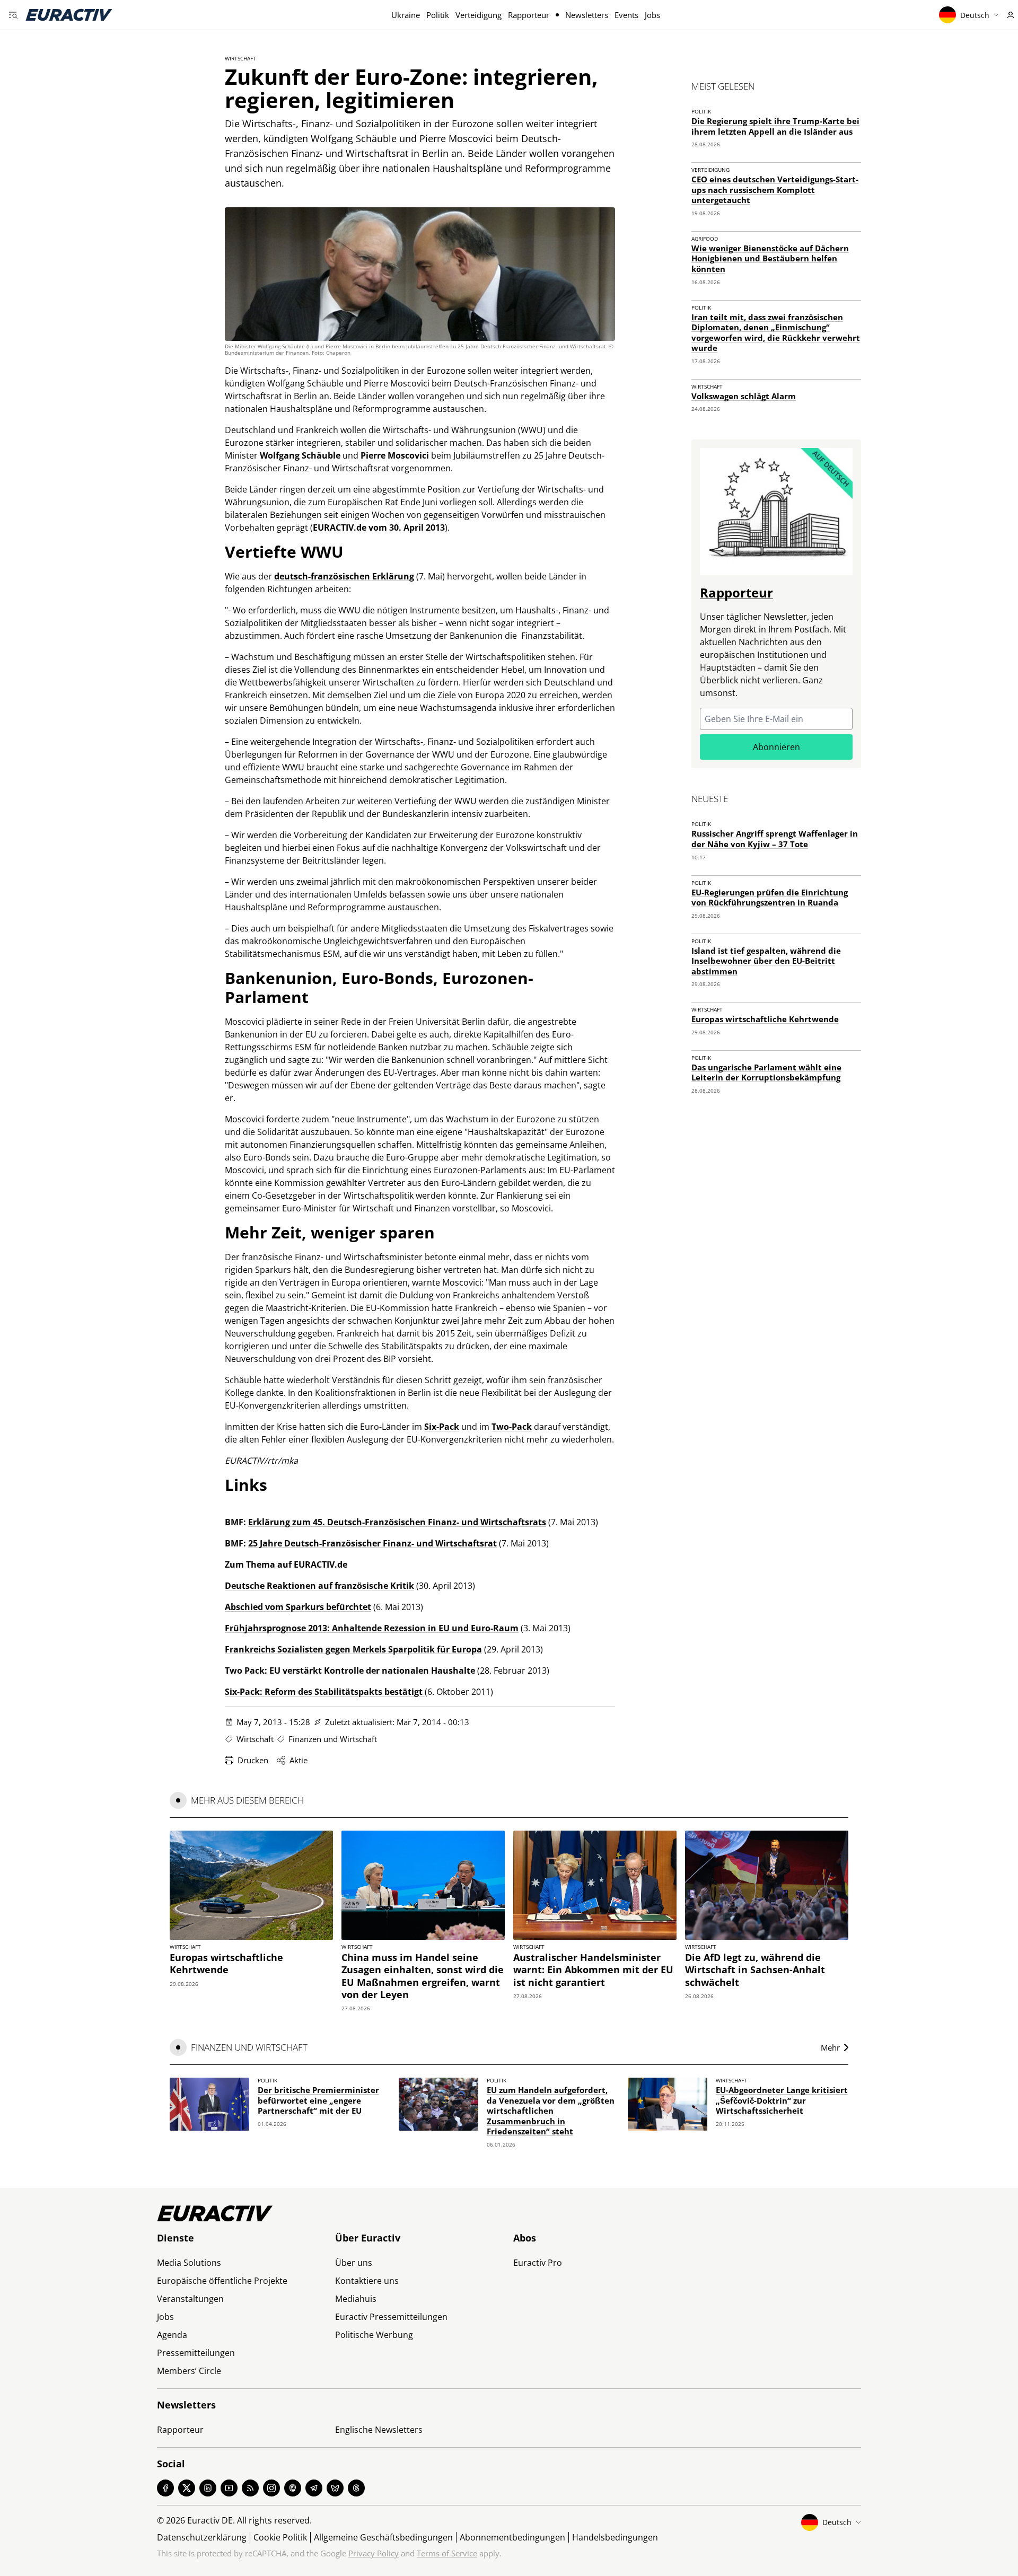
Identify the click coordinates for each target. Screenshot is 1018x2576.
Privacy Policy (374, 2553)
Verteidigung (479, 15)
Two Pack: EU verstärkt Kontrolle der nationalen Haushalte (350, 1671)
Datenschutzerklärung (202, 2537)
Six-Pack (442, 1427)
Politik (438, 15)
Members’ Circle (189, 2371)
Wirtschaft (240, 58)
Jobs (652, 15)
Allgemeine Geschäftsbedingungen (383, 2537)
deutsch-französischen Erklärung (344, 576)
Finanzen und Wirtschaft (333, 1739)
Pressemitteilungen (196, 2353)
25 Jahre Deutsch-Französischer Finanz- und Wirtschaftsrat (372, 1543)
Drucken (253, 1760)
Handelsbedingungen (615, 2537)
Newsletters (587, 15)
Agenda (172, 2335)
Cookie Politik (280, 2537)
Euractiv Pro (538, 2263)
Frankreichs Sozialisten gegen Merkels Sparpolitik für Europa (353, 1649)
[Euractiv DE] (69, 15)
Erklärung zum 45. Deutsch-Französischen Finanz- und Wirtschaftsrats (397, 1522)
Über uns (354, 2263)
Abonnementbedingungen (512, 2537)
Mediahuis (356, 2299)
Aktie (299, 1760)
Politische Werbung (374, 2335)
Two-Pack (512, 1427)
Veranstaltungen (190, 2299)
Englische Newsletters (379, 2430)
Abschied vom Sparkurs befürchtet (298, 1607)
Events (626, 15)
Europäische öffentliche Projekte (222, 2281)
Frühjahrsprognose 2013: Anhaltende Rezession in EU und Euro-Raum (372, 1628)
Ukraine (406, 15)
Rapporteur (529, 15)
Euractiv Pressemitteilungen (391, 2317)
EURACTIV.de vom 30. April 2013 (379, 527)
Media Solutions (189, 2263)
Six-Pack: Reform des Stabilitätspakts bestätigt (325, 1692)
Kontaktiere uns (367, 2281)
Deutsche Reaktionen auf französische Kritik (319, 1586)
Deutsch (975, 15)
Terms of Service (447, 2553)
